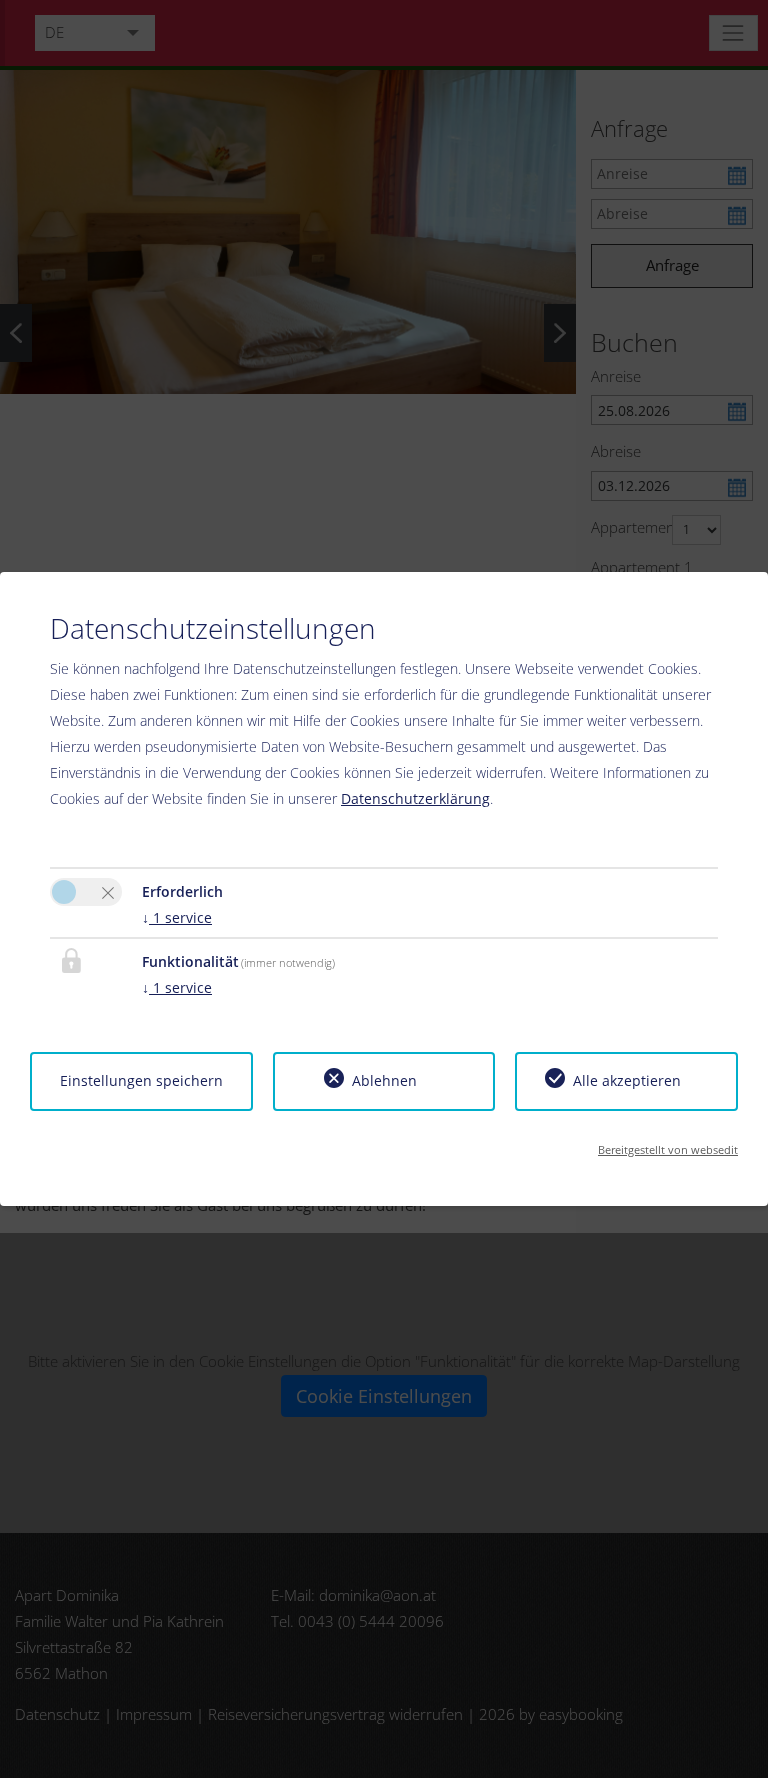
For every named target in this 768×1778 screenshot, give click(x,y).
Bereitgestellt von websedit (668, 1149)
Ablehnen (384, 1080)
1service (177, 917)
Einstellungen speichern (141, 1080)
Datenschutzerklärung (415, 798)
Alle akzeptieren (627, 1080)
